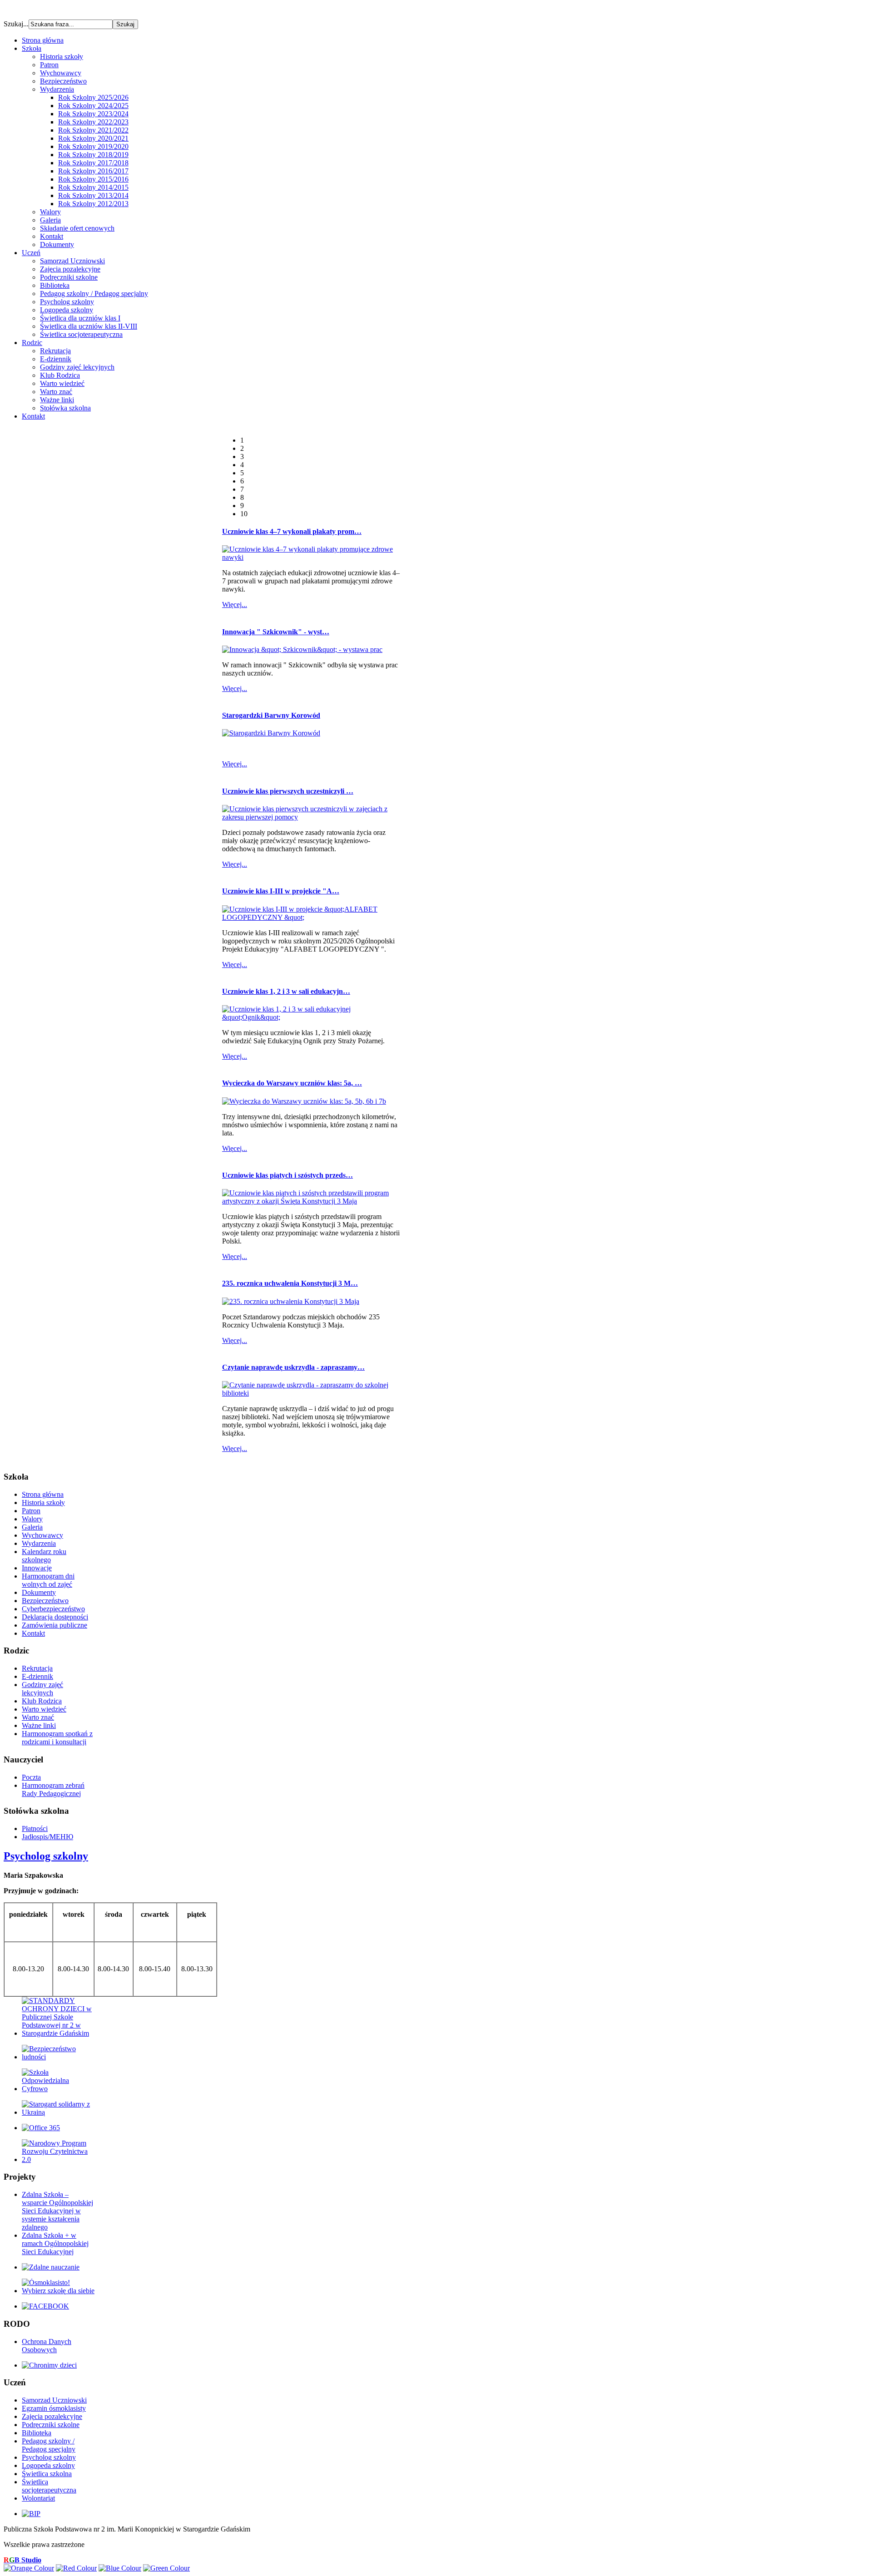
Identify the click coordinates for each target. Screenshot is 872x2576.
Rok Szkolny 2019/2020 (93, 146)
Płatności (35, 1828)
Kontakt (52, 236)
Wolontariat (38, 2498)
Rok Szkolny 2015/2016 (93, 179)
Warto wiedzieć (62, 383)
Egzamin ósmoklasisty (54, 2408)
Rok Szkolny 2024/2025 (93, 106)
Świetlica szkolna (47, 2474)
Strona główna (43, 1494)
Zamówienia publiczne (54, 1625)
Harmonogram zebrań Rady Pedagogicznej (53, 1789)
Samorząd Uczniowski (72, 261)
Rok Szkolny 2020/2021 (93, 138)
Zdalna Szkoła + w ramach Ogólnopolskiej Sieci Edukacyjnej (55, 2243)
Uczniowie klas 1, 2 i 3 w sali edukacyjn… (286, 991)
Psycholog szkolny (67, 302)
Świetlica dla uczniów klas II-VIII (89, 326)
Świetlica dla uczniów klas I (80, 318)
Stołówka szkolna (65, 408)
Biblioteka (55, 285)
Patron (49, 65)
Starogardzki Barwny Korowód (271, 715)
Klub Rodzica (60, 375)
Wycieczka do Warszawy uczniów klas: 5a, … (292, 1083)
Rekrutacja (55, 351)
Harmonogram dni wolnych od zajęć (48, 1580)
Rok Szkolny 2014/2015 (93, 187)
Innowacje (37, 1568)
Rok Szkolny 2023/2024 (93, 114)
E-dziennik (56, 359)
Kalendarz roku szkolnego (44, 1556)
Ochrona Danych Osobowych (47, 2346)
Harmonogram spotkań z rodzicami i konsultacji (57, 1738)
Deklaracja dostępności (55, 1617)
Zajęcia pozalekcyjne (70, 269)
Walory (50, 212)
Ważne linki (57, 400)
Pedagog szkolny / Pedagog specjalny (94, 294)
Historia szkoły (62, 57)
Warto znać (56, 392)
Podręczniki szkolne (69, 277)
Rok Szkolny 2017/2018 (93, 163)
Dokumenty (57, 244)
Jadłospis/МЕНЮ (47, 1837)
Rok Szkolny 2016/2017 (93, 171)
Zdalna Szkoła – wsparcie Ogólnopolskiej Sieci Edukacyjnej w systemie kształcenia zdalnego (57, 2211)
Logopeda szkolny (67, 310)
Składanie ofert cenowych (77, 228)
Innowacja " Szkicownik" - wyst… (276, 632)
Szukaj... (16, 24)
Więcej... (235, 605)
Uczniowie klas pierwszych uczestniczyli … (288, 791)
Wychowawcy (61, 73)
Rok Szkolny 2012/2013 (93, 204)
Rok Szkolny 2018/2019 (93, 155)
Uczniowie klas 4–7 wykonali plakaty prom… (292, 531)
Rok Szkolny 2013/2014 (93, 195)
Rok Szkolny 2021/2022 (93, 130)
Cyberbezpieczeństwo (53, 1609)
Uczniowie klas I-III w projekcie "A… (281, 891)
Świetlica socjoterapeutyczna (81, 334)
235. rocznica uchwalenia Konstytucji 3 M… (290, 1283)
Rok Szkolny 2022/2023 (93, 122)
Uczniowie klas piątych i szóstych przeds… (287, 1175)
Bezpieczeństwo (63, 81)
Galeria (50, 220)
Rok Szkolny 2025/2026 (93, 97)
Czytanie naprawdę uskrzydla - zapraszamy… (293, 1367)
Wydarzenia (57, 89)
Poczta (31, 1777)
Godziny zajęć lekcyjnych (77, 367)
